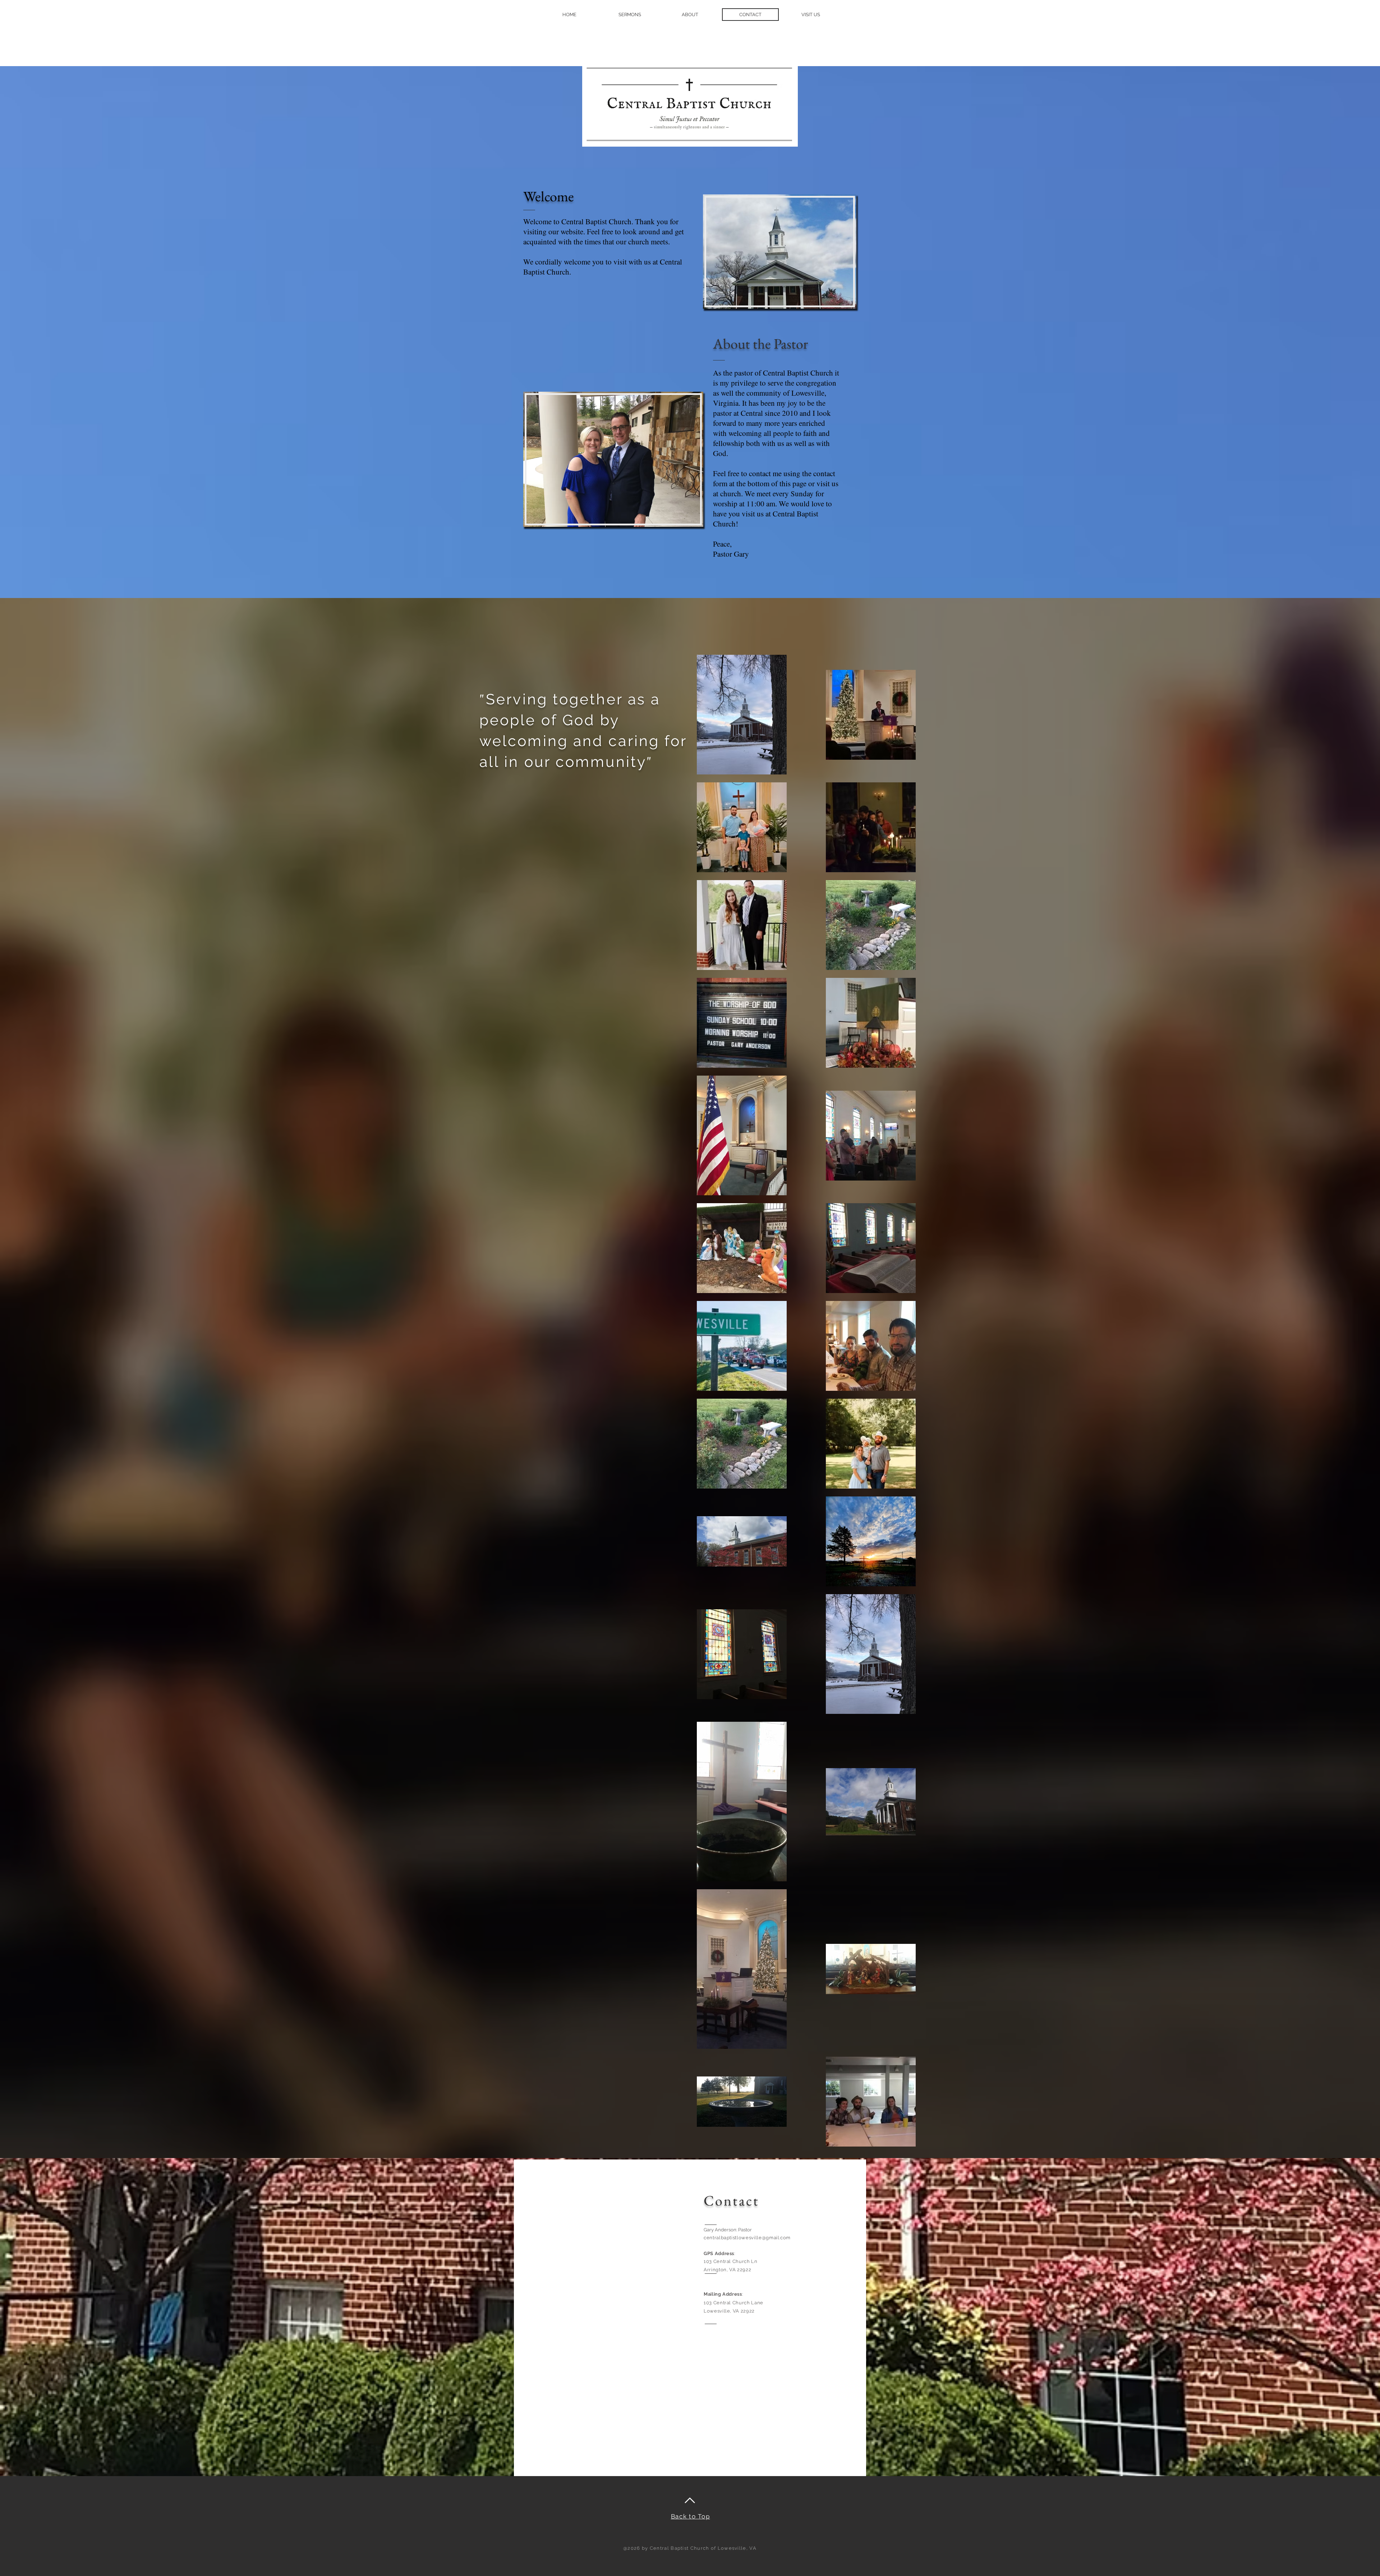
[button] (690, 15)
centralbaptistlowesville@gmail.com (747, 2238)
